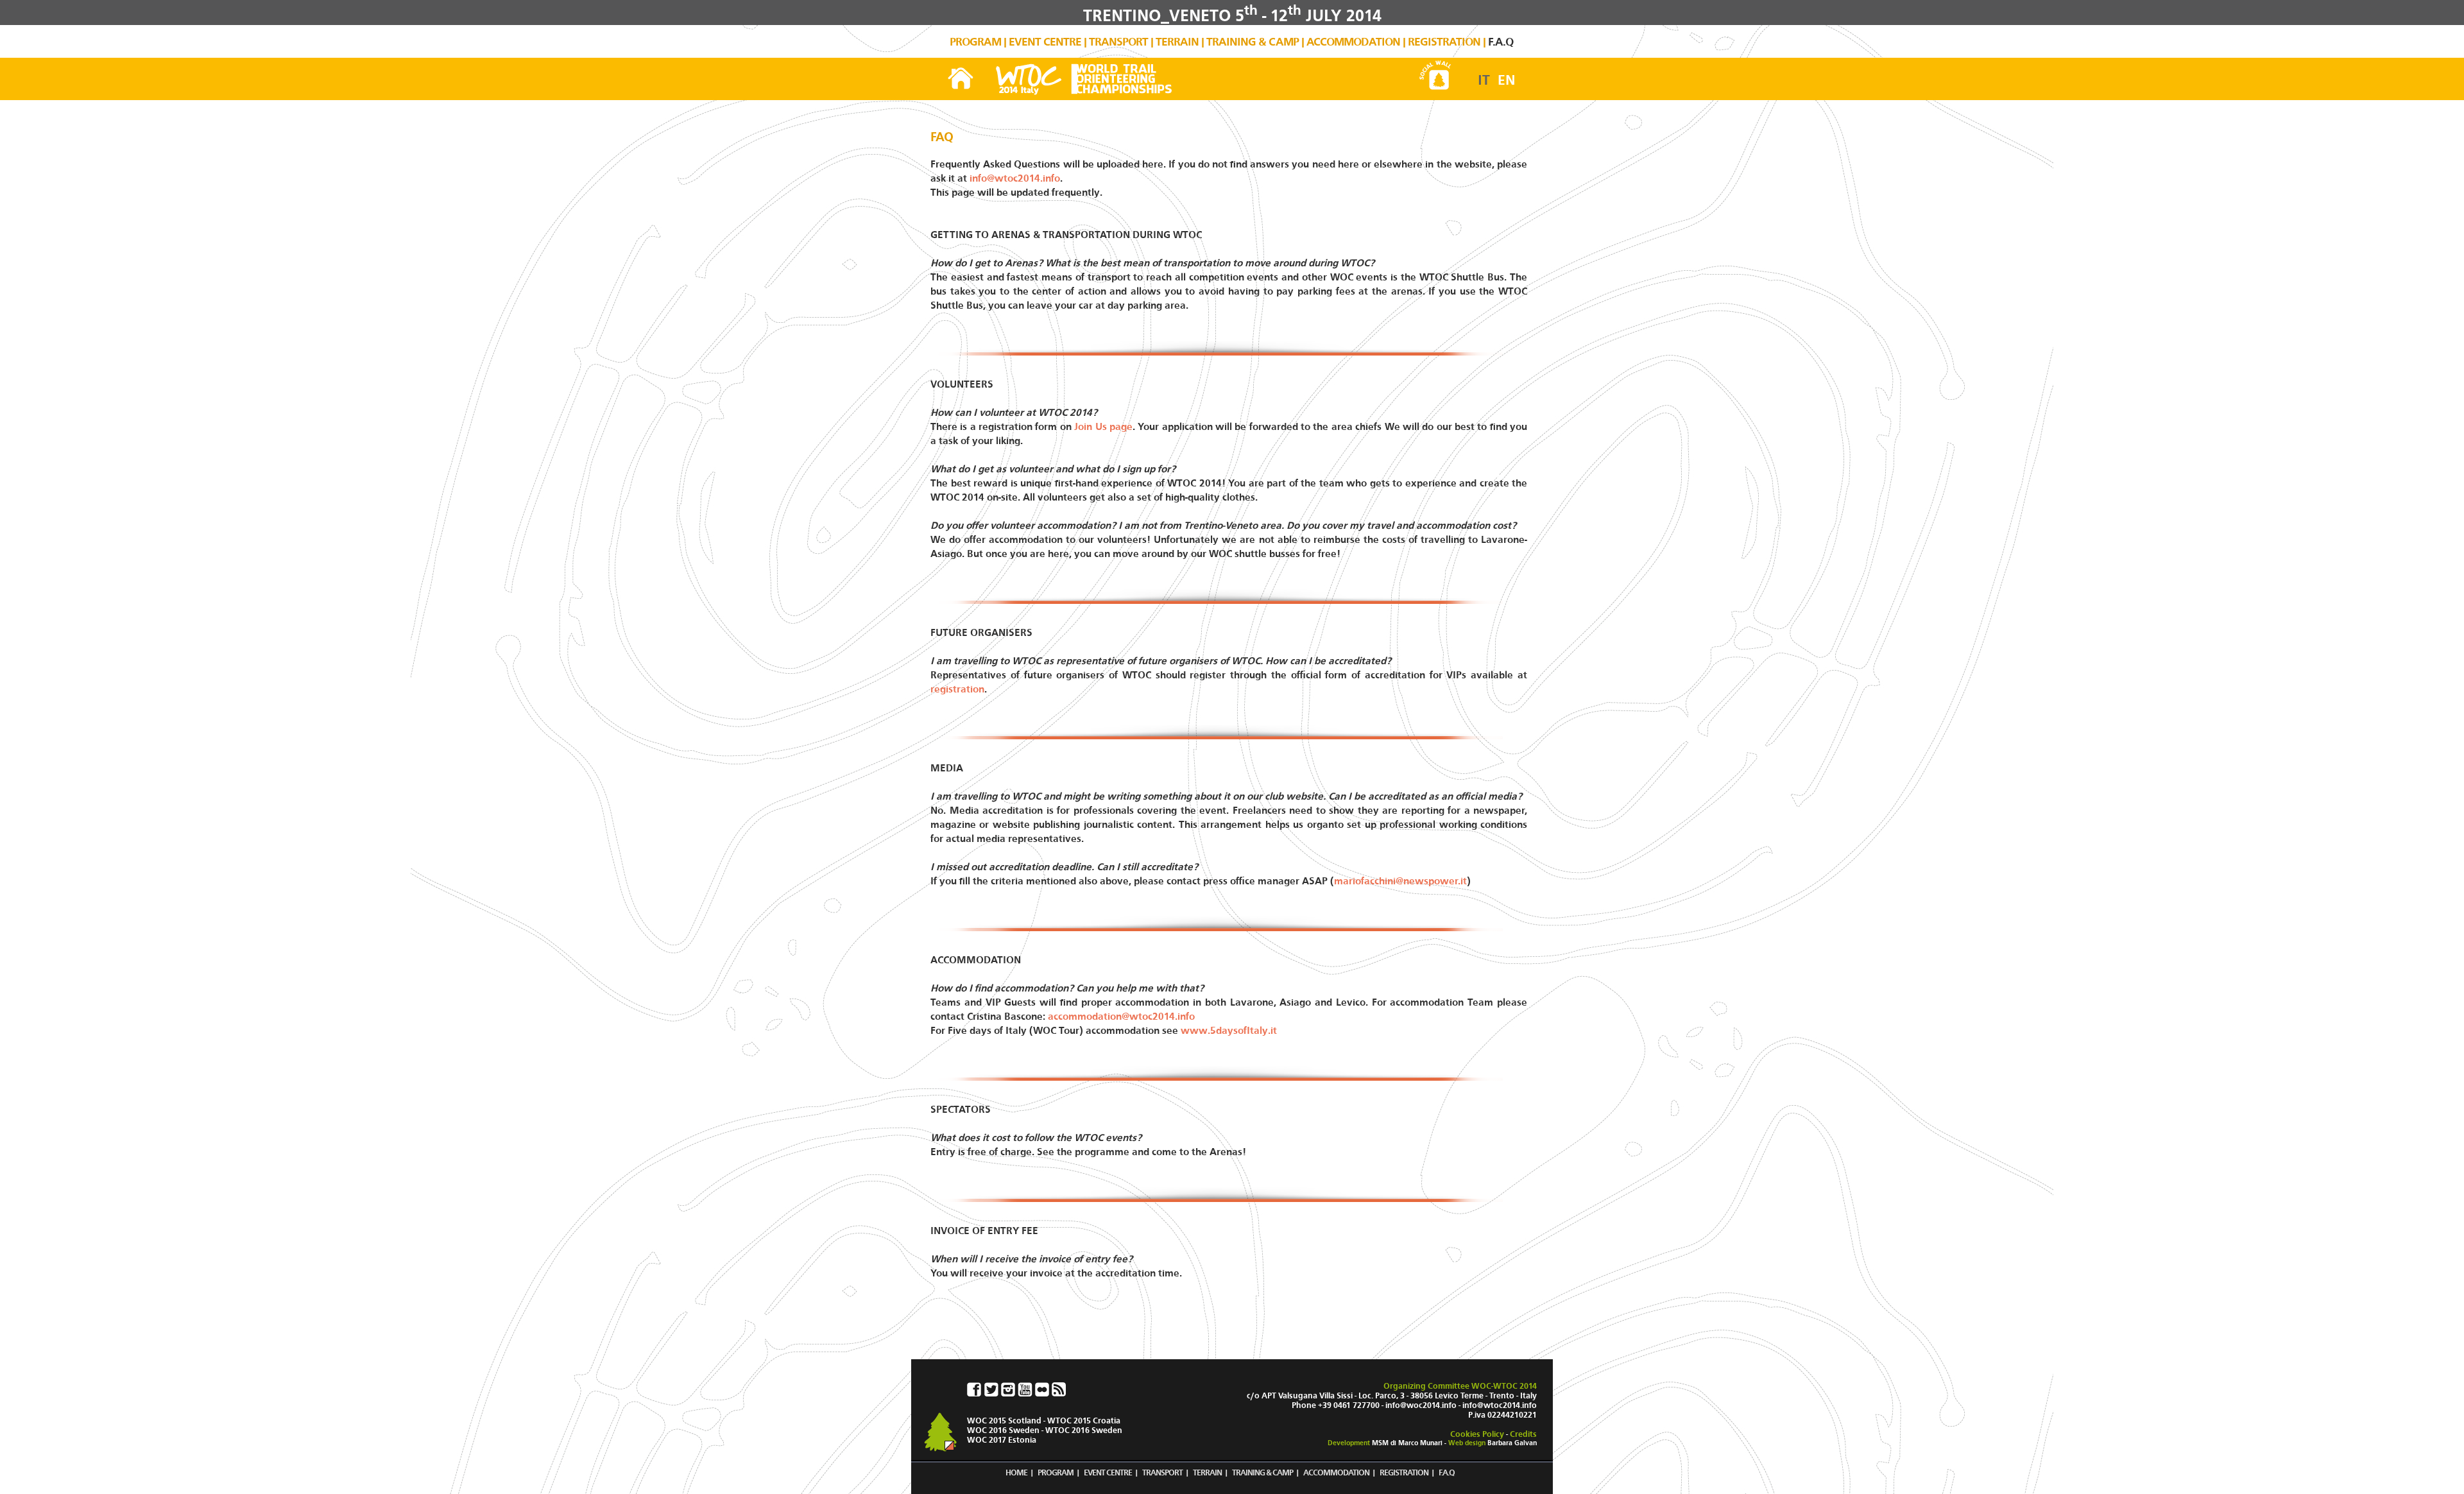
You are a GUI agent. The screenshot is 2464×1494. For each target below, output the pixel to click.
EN (1507, 80)
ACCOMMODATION (1353, 42)
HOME (1016, 1473)
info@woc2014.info (1421, 1405)
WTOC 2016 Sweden (1084, 1430)
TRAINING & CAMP (1253, 42)
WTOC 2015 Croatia (1084, 1421)
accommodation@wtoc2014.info (1121, 1016)
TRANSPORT (1118, 42)
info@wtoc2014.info (1015, 178)
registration (957, 689)
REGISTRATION (1444, 42)
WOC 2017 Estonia (1002, 1440)
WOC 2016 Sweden (1003, 1430)
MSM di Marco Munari (1407, 1443)
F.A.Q (1501, 42)
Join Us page (1103, 426)
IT (1484, 80)
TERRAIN (1177, 42)
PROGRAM (975, 42)
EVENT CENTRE (1045, 42)
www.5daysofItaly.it (1229, 1030)
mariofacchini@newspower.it (1400, 881)
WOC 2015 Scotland (1004, 1421)
